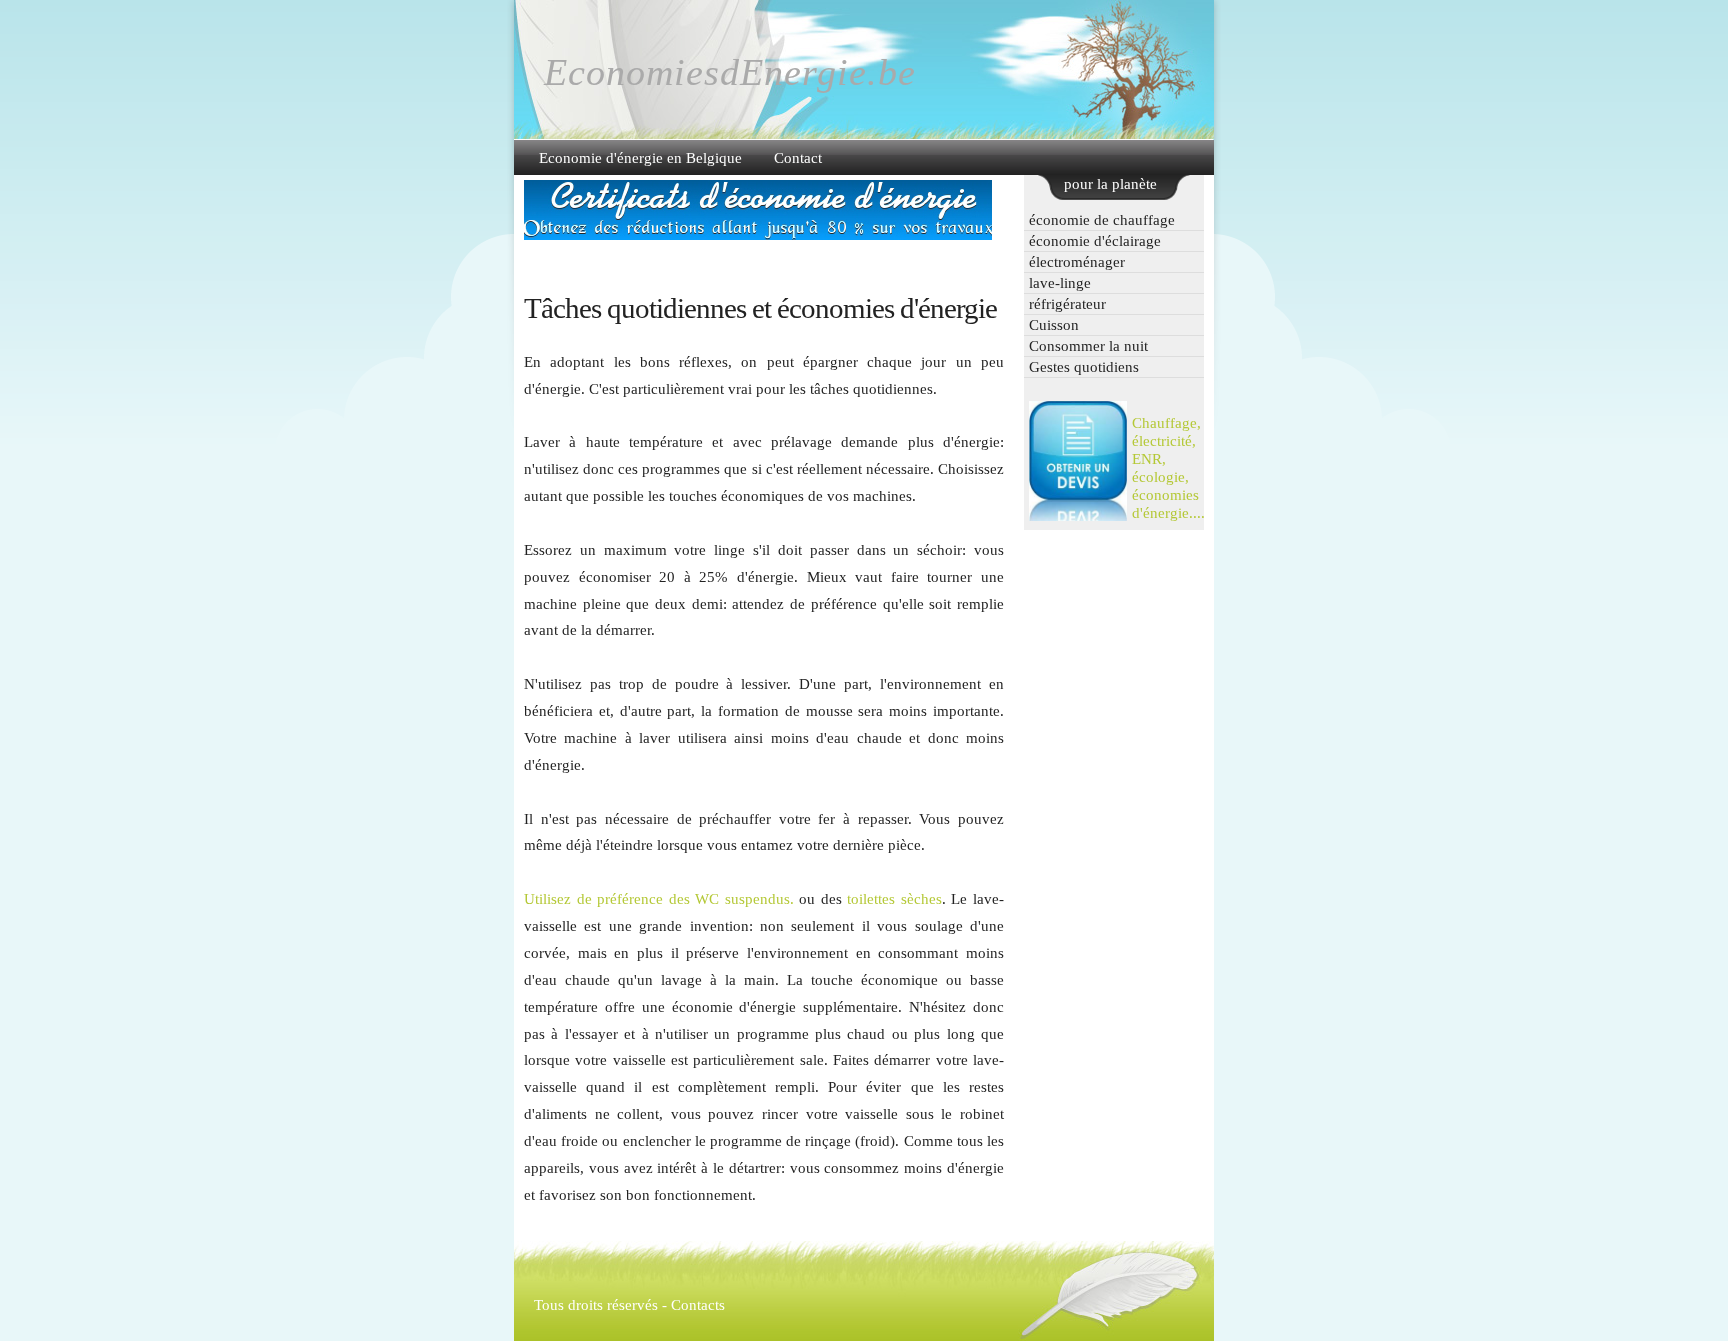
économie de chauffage (1102, 219)
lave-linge (1060, 282)
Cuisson (1054, 324)
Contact (798, 157)
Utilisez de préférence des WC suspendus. (661, 898)
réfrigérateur (1067, 303)
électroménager (1077, 261)
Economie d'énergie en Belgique (640, 157)
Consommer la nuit (1088, 345)
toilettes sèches (894, 898)
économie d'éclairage (1095, 240)
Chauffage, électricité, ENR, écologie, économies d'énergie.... (1168, 467)
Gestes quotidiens (1084, 366)
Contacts (698, 1304)
